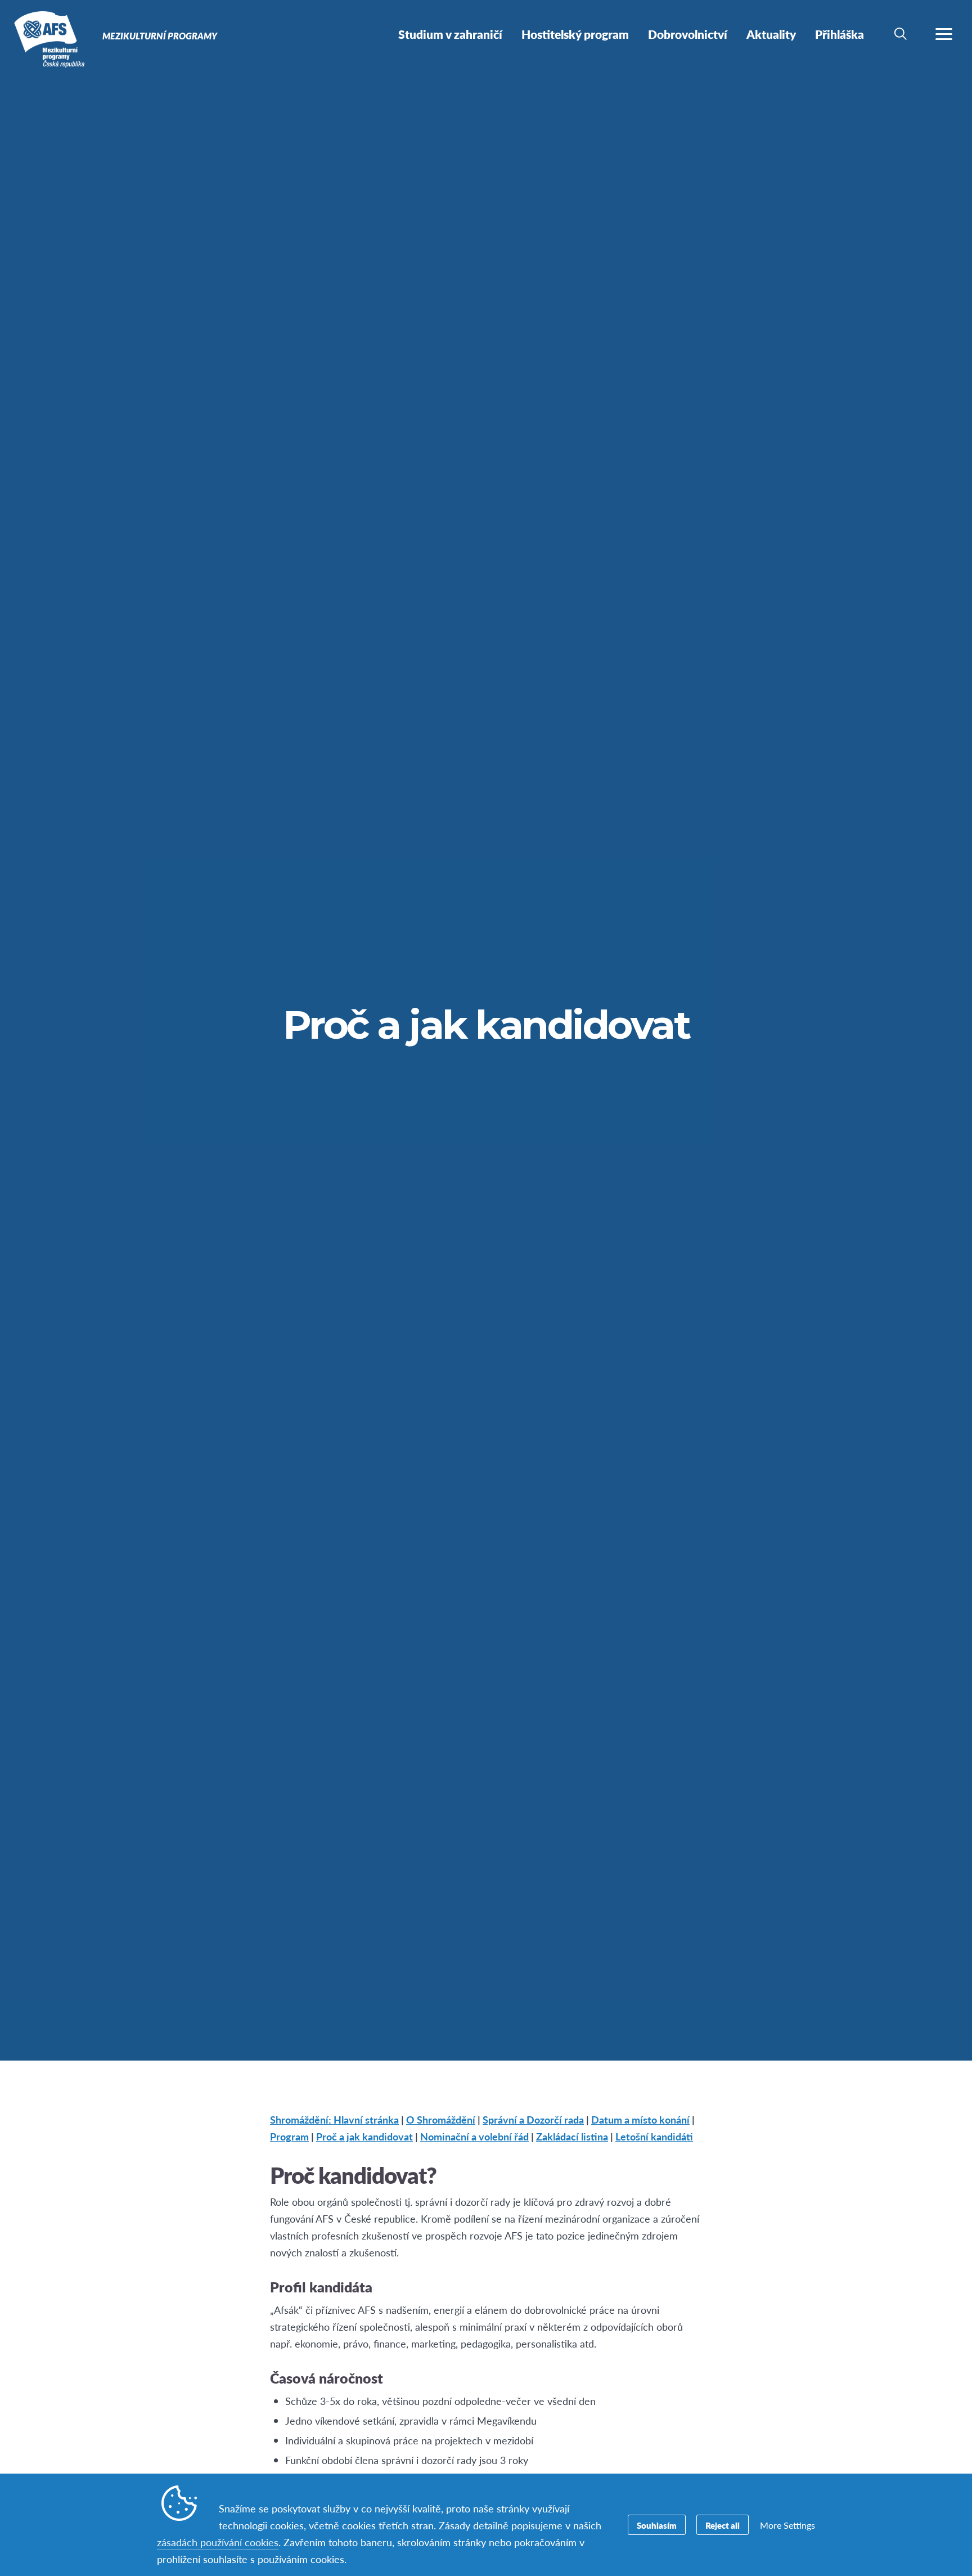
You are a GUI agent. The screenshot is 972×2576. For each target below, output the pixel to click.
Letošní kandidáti (654, 2136)
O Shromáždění (441, 2119)
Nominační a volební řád (474, 2136)
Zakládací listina (572, 2136)
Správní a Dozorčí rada (533, 2119)
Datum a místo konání (640, 2119)
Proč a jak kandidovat (364, 2136)
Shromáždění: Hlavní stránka (334, 2119)
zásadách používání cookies (218, 2542)
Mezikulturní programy (49, 38)
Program (289, 2136)
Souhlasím (657, 2525)
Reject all (723, 2525)
